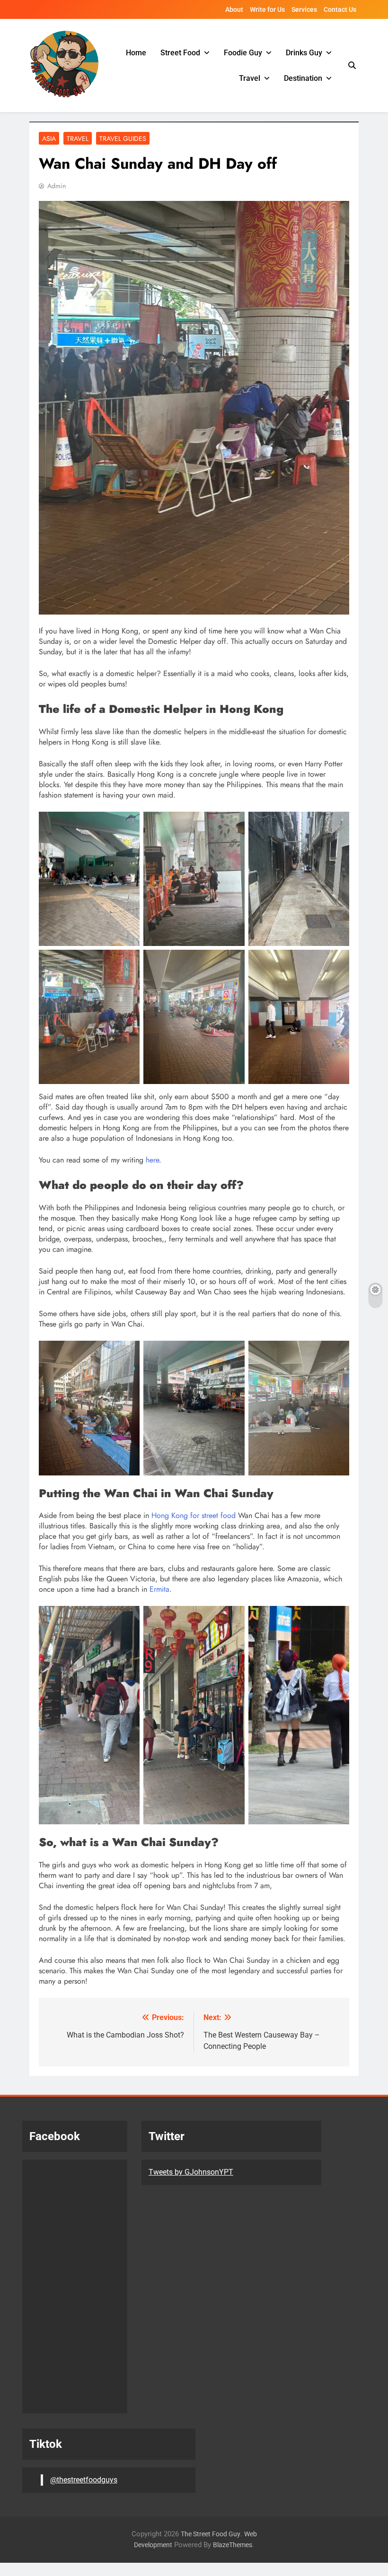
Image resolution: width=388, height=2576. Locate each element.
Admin (57, 186)
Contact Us (340, 9)
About (234, 9)
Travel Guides (123, 139)
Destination (303, 78)
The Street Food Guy (211, 2534)
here (151, 1160)
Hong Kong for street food (194, 1515)
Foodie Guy (243, 53)
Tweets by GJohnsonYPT (191, 2172)
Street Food (180, 53)
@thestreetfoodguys (84, 2480)
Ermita (159, 1589)
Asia (49, 139)
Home (136, 53)
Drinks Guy (304, 53)
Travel (250, 78)
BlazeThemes (233, 2545)
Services (304, 9)
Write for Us (267, 9)
